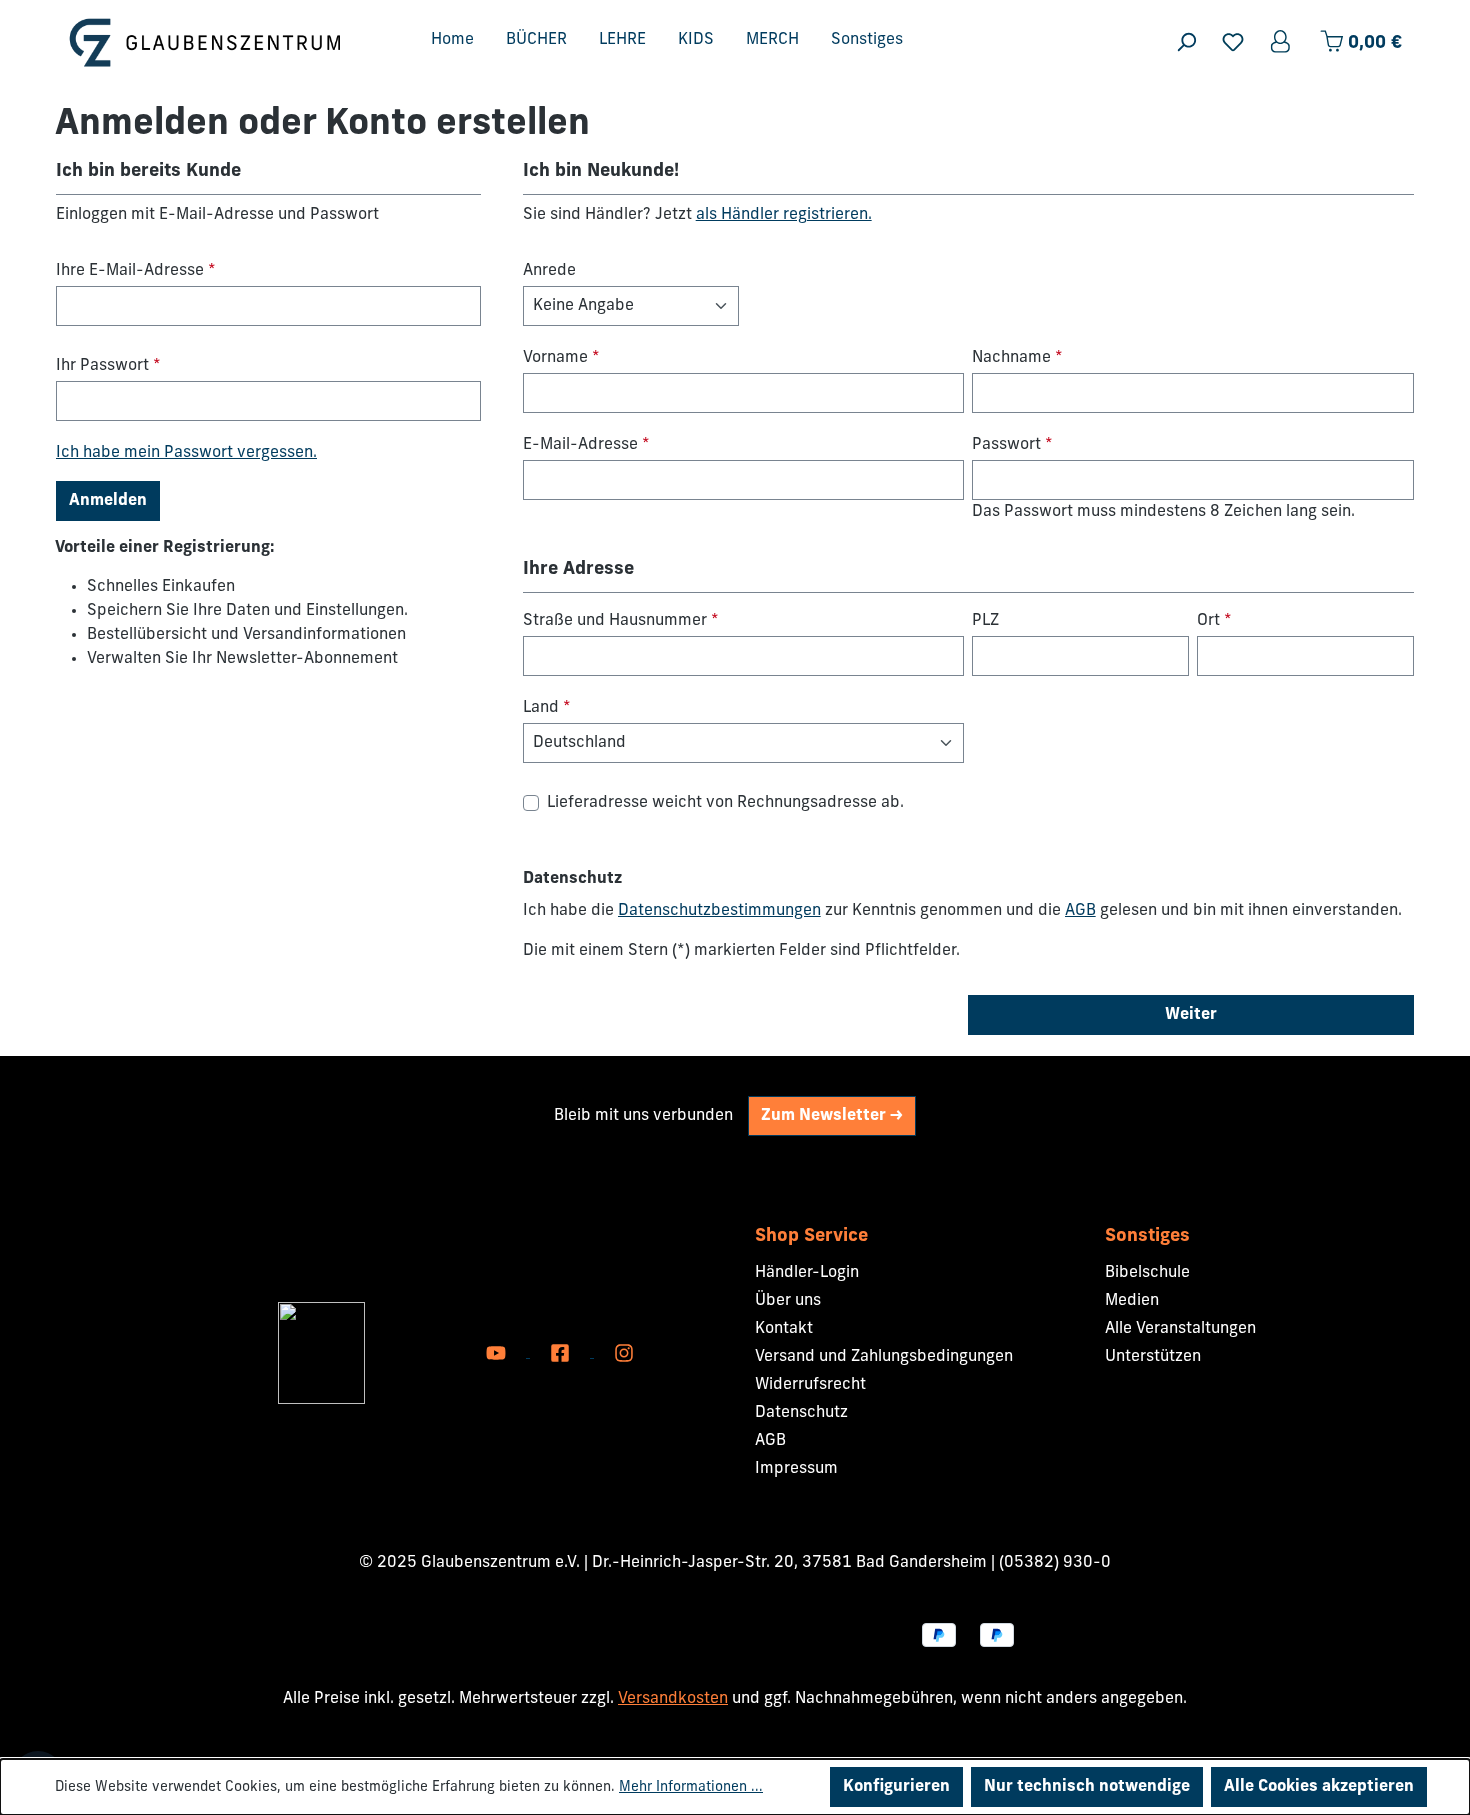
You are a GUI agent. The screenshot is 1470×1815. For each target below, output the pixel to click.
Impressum (796, 1469)
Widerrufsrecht (810, 1385)
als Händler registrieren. (784, 215)
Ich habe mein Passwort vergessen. (186, 453)
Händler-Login (807, 1273)
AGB (1080, 911)
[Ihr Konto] (1282, 42)
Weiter (1191, 1015)
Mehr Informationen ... (691, 1787)
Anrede (549, 271)
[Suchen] (1186, 42)
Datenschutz (801, 1413)
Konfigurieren (896, 1787)
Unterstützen (1153, 1357)
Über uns (788, 1301)
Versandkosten (673, 1699)
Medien (1132, 1301)
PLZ (985, 621)
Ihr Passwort (108, 366)
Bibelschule (1147, 1273)
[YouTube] (498, 1353)
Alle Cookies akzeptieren (1319, 1787)
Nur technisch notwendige (1087, 1787)
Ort (1214, 621)
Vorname (561, 358)
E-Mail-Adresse (586, 445)
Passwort (1012, 445)
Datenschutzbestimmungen (719, 911)
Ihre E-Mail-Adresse (136, 271)
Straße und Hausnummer (621, 621)
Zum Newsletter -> (832, 1116)
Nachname (1017, 358)
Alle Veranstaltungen (1180, 1329)
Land (547, 708)
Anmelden (108, 501)
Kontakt (784, 1329)
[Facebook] (562, 1353)
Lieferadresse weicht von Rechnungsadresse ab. (725, 803)
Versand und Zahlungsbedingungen (884, 1357)
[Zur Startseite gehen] (205, 42)
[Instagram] (624, 1353)
